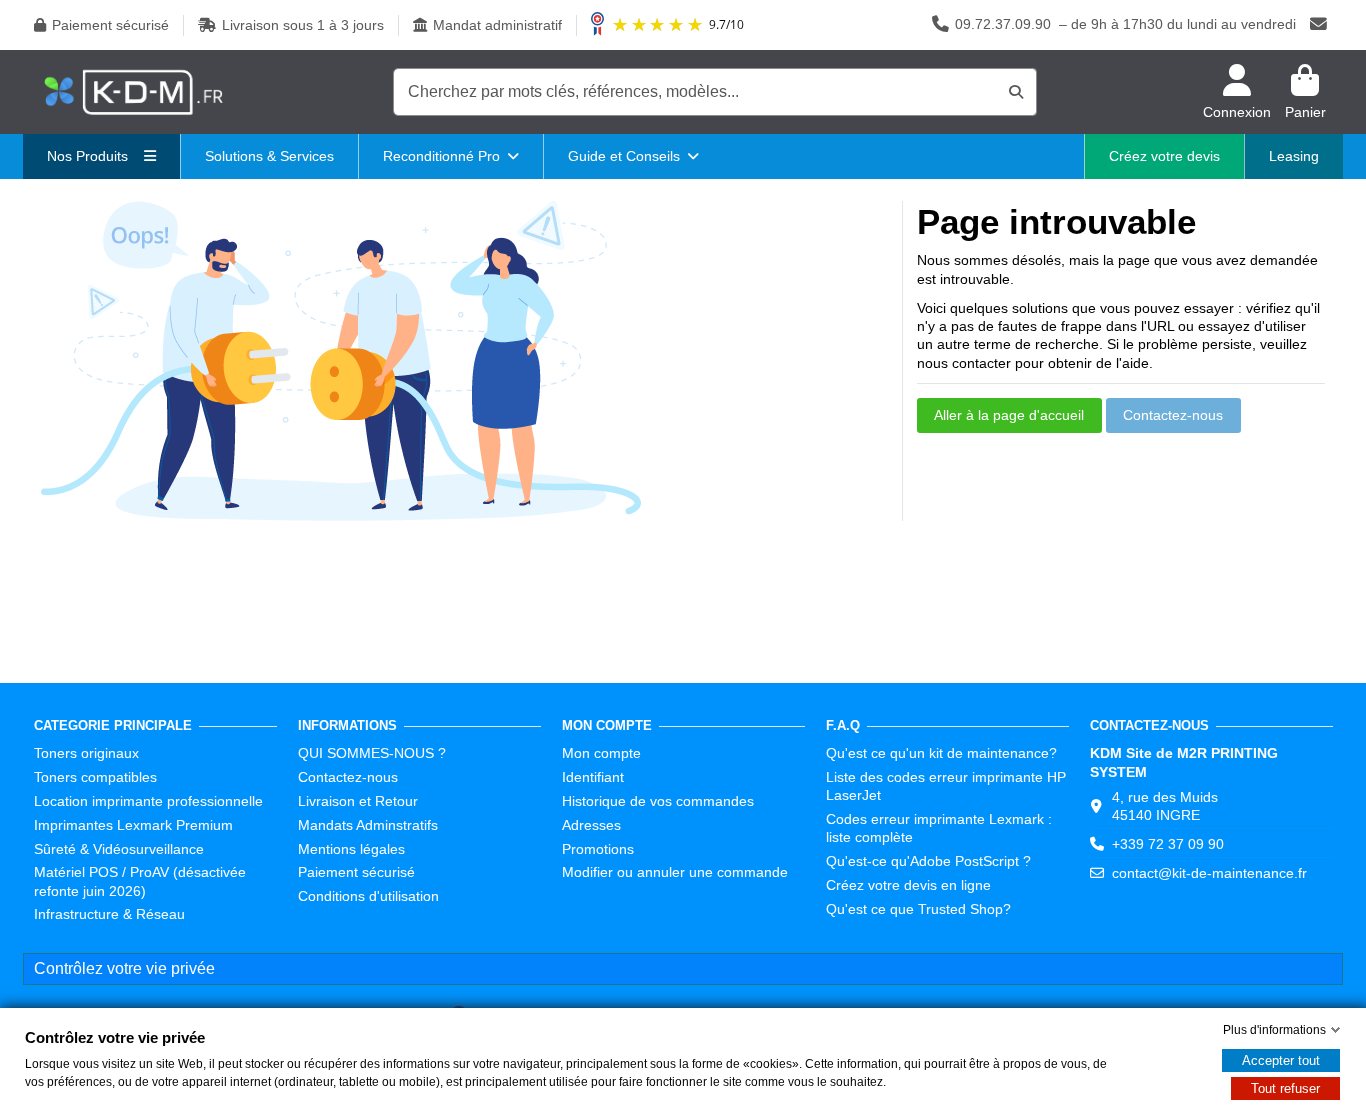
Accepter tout (1281, 1060)
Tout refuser (1285, 1088)
